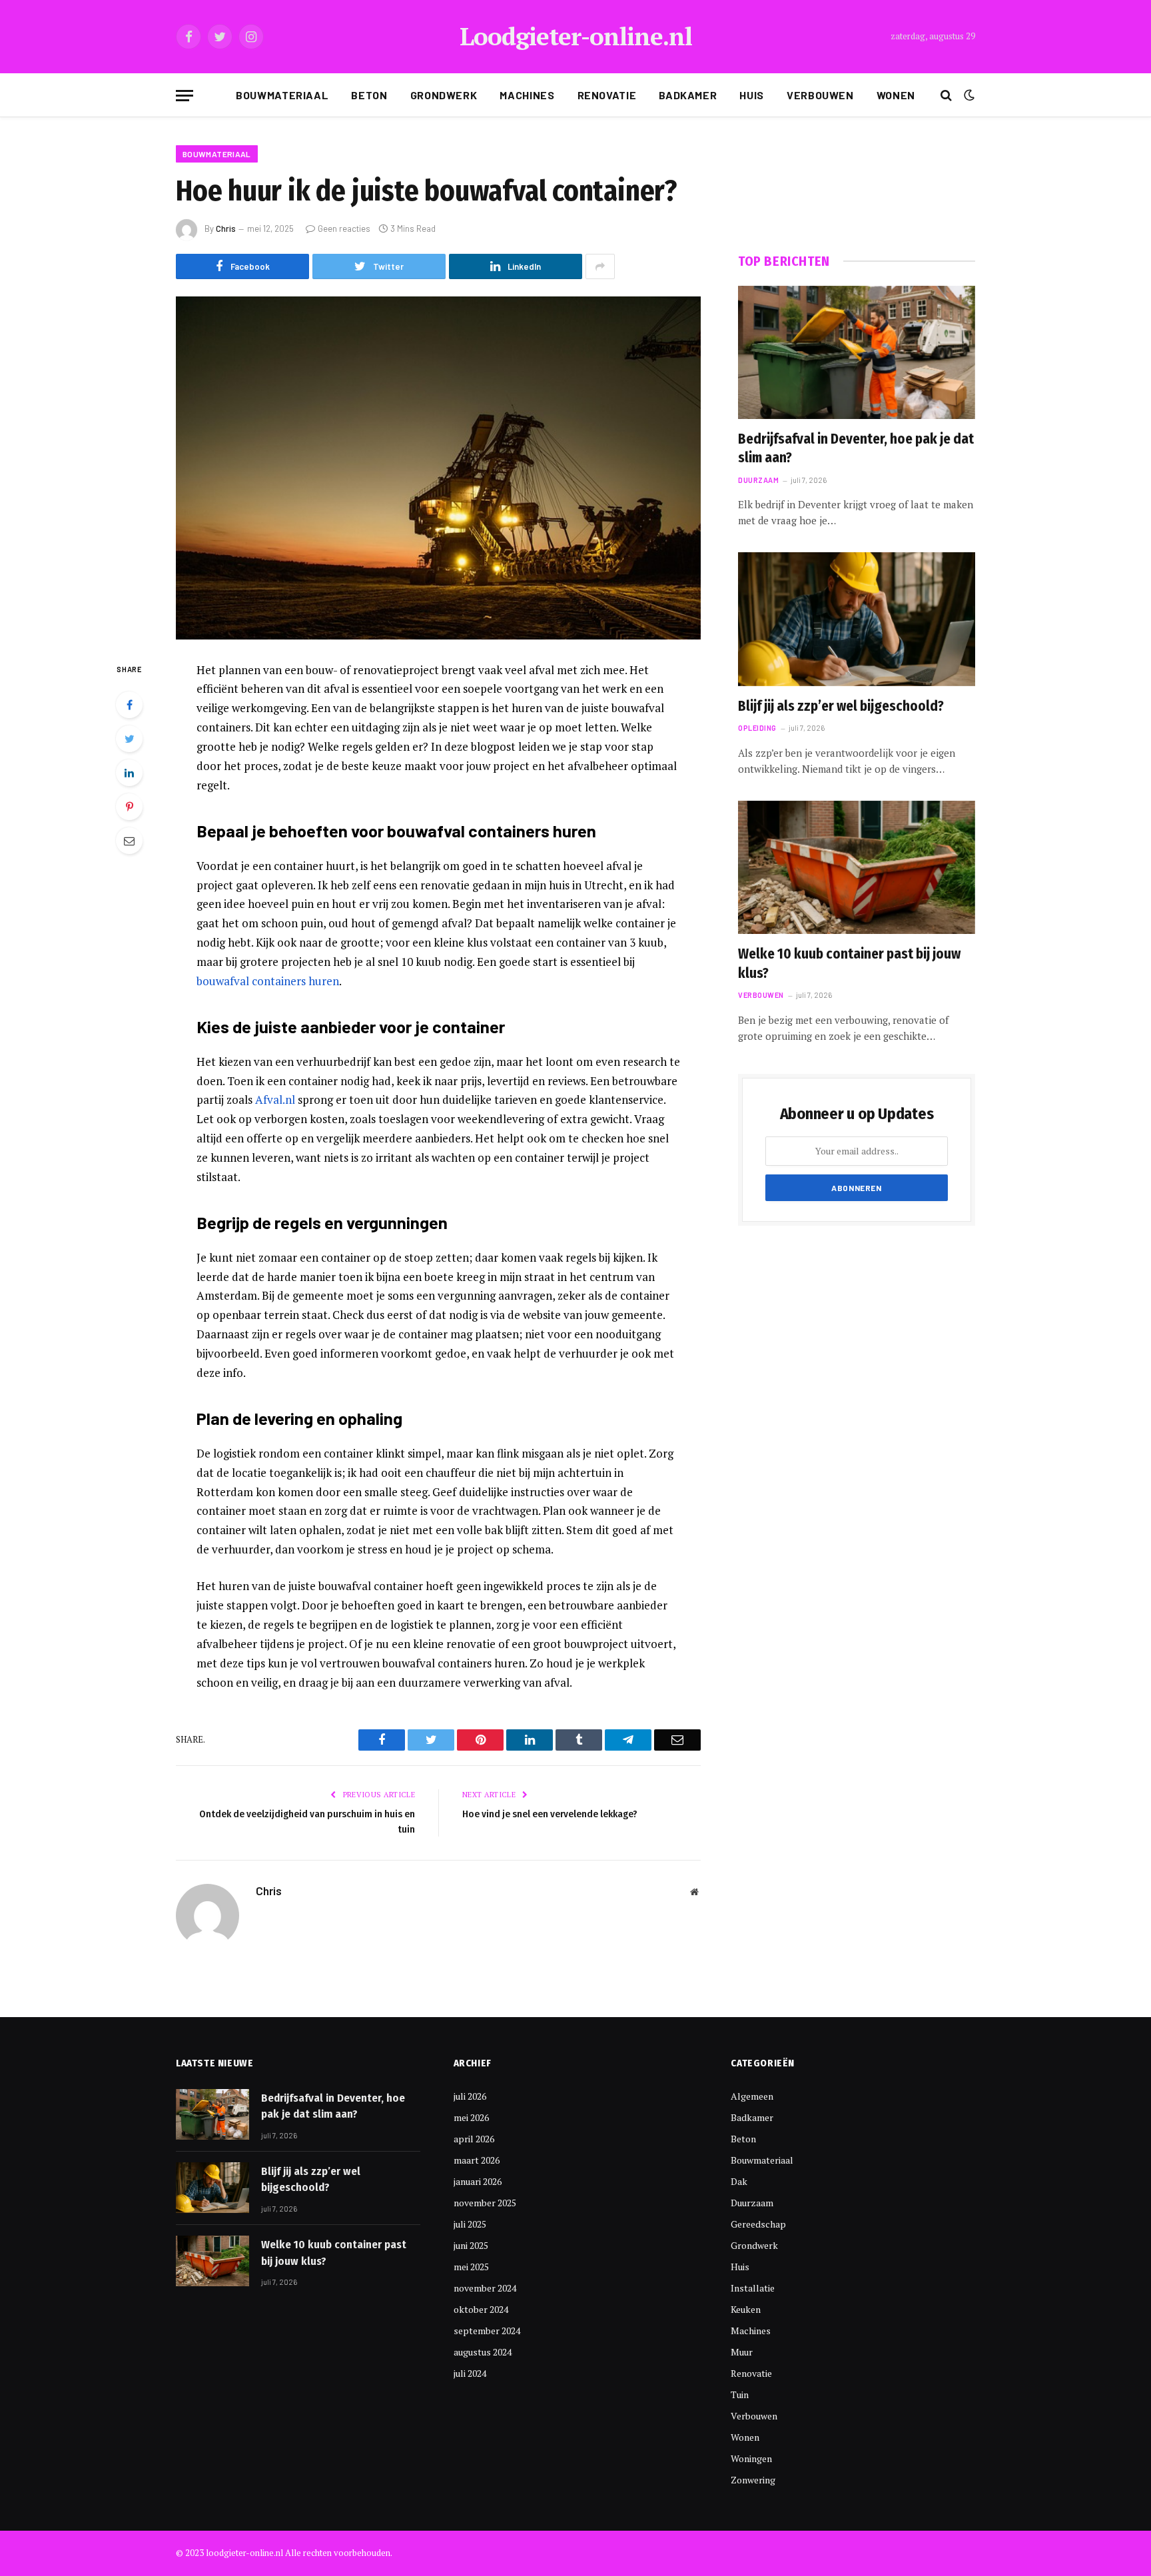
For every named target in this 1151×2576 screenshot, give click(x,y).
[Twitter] (129, 739)
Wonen (896, 95)
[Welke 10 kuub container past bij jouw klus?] (857, 867)
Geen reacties (344, 228)
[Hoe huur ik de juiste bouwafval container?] (438, 468)
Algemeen (752, 2096)
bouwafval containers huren (268, 981)
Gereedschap (758, 2224)
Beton (369, 95)
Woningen (751, 2458)
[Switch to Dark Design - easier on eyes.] (968, 95)
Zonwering (753, 2480)
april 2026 (474, 2139)
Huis (752, 95)
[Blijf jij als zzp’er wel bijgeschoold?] (857, 619)
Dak (739, 2181)
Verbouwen (820, 95)
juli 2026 (470, 2096)
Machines (527, 95)
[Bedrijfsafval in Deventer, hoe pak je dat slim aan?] (857, 352)
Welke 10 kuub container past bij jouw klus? (849, 964)
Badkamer (688, 95)
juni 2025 (471, 2245)
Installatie (753, 2288)
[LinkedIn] (129, 773)
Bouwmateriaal (282, 95)
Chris (226, 228)
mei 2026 (471, 2117)
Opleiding (757, 728)
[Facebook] (129, 705)
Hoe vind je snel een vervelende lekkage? (550, 1814)
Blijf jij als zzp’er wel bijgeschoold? (841, 706)
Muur (742, 2352)
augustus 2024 (483, 2352)
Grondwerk (444, 95)
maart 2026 (477, 2160)
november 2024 (485, 2288)
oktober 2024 (481, 2309)
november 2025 (485, 2203)
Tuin (740, 2394)
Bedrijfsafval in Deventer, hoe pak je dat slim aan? (856, 449)
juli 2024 (470, 2373)
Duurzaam (758, 480)
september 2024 (487, 2331)
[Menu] (185, 96)
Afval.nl (275, 1099)
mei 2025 (471, 2267)
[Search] (946, 96)
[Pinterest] (129, 807)
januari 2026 (478, 2181)
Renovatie (607, 95)
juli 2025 (470, 2224)
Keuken (746, 2309)
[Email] (129, 841)
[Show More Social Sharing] (600, 266)
